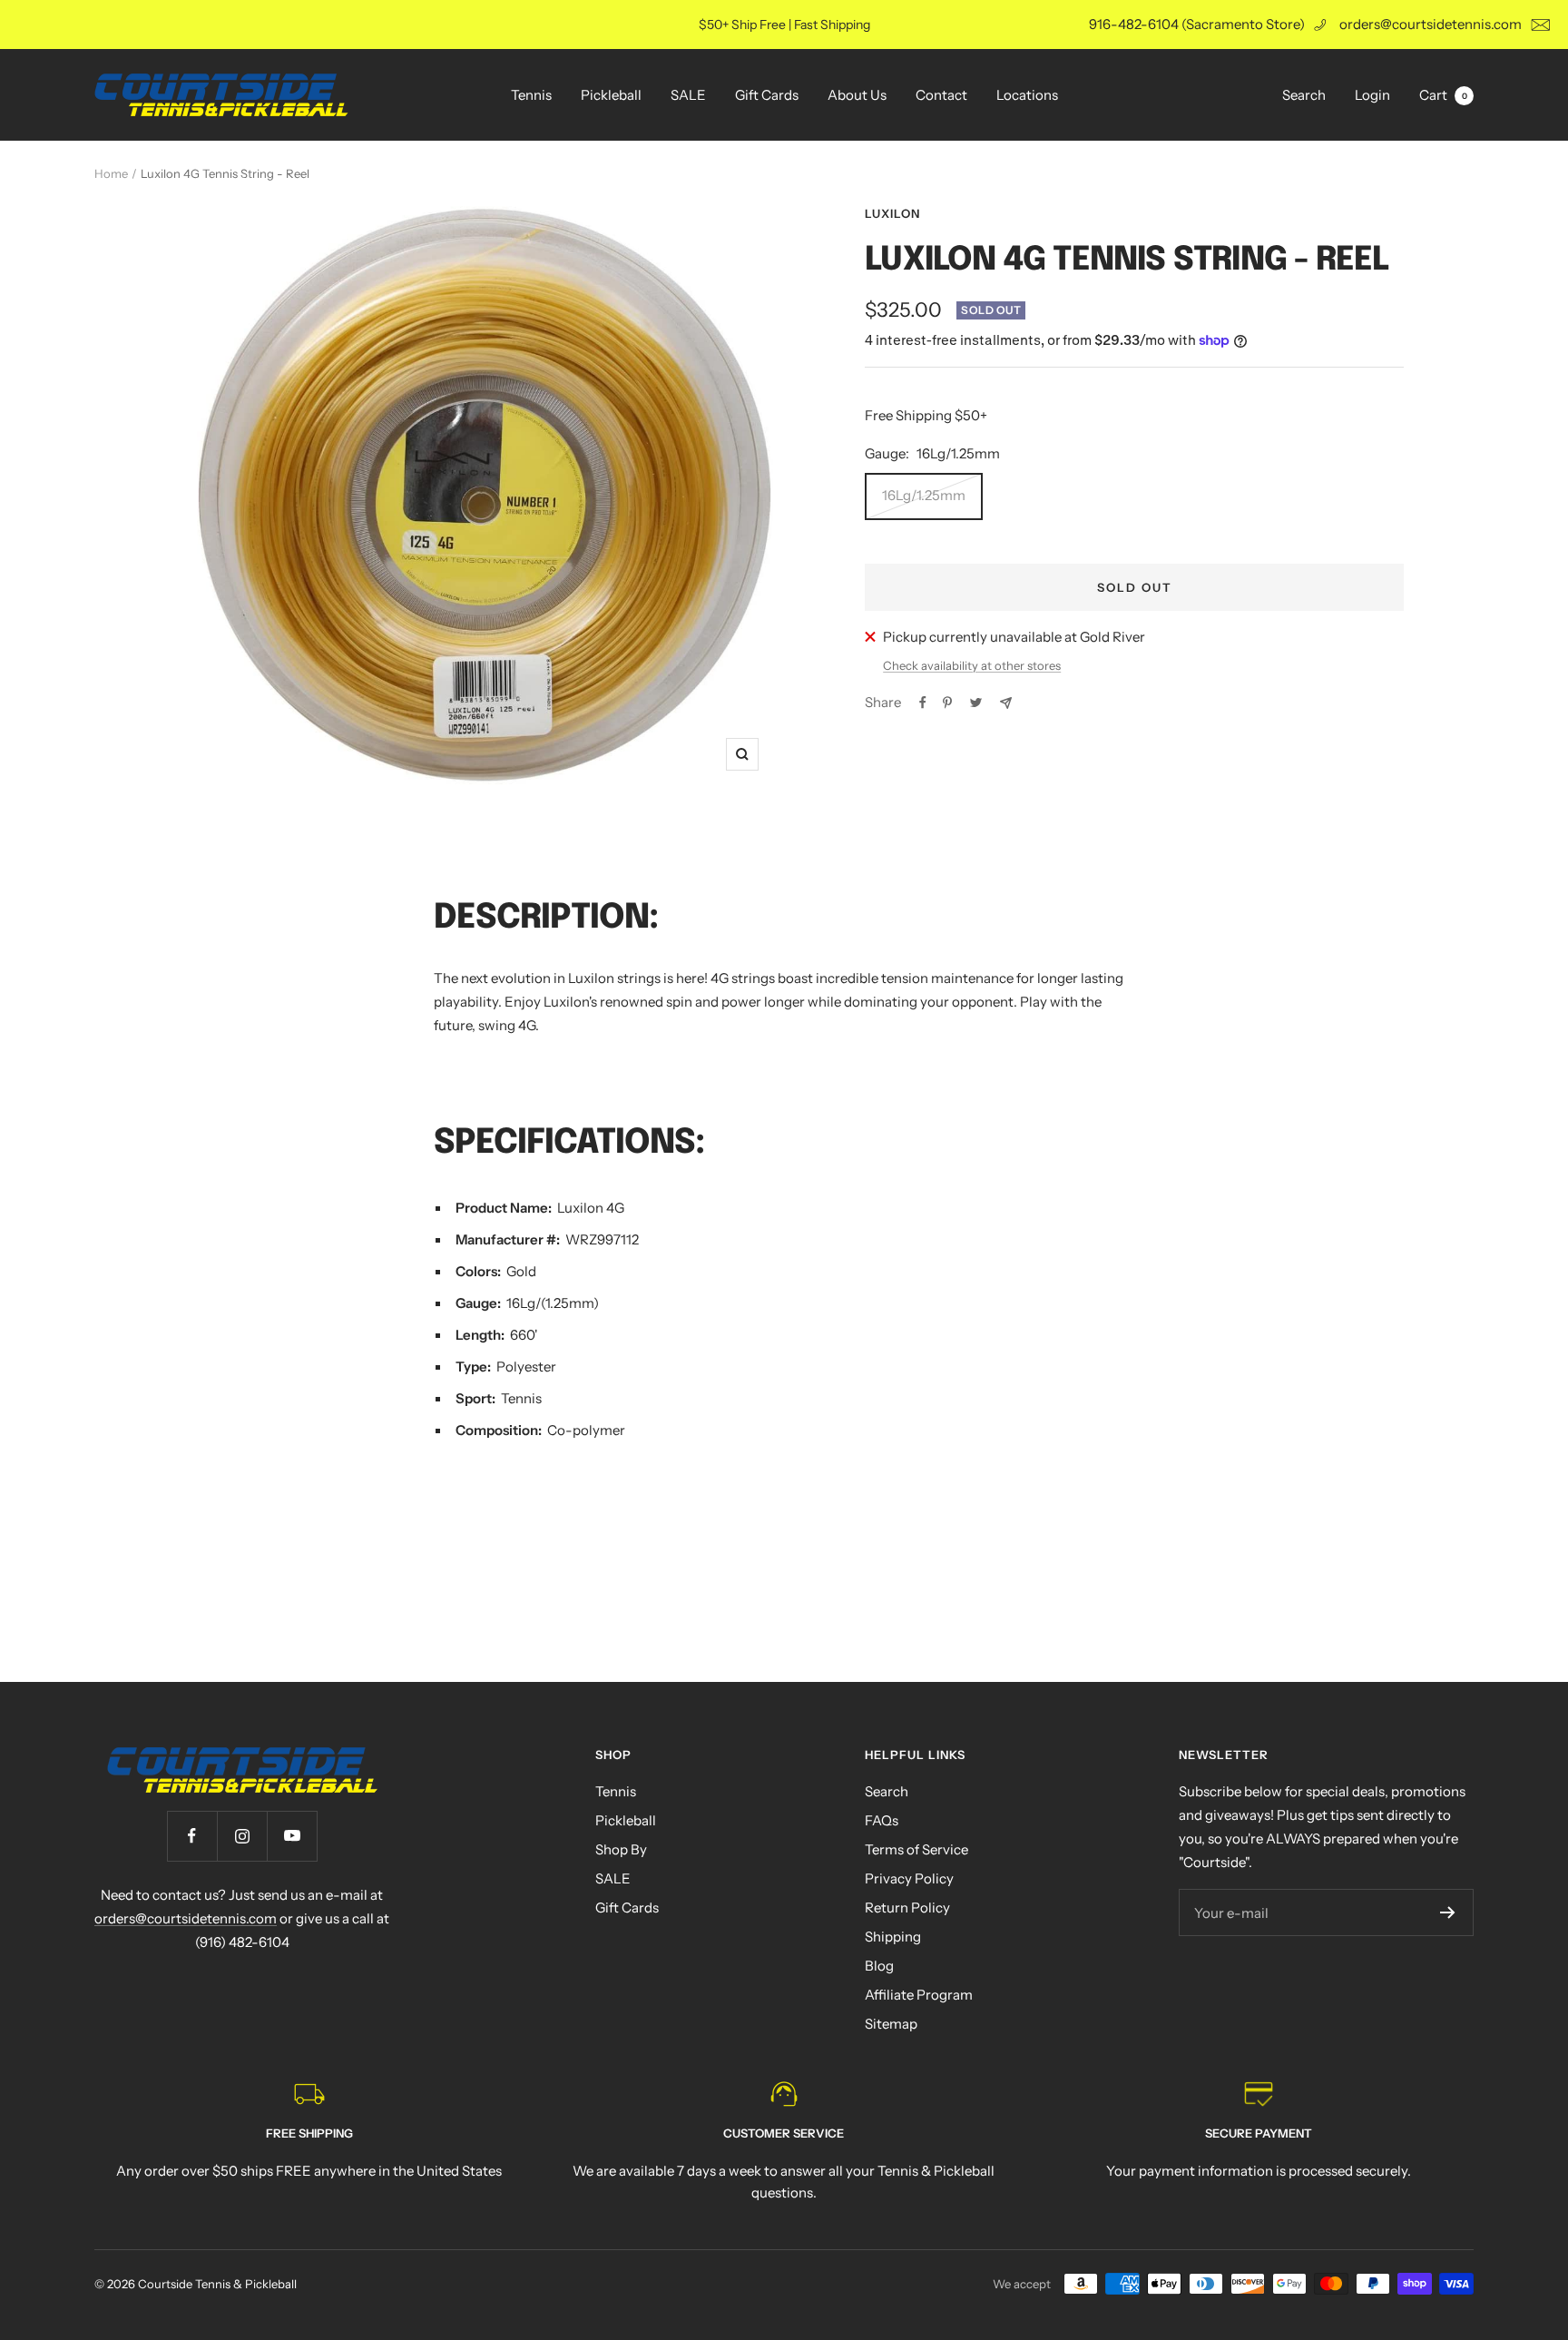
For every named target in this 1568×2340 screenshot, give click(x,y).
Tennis (531, 95)
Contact (941, 95)
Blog (879, 1966)
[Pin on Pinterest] (947, 703)
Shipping (893, 1937)
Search (1304, 95)
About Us (857, 95)
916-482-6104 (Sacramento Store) (1197, 24)
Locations (1027, 95)
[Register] (1448, 1912)
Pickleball (611, 95)
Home (111, 173)
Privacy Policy (909, 1878)
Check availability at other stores (972, 665)
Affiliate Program (919, 1995)
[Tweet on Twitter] (976, 703)
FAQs (882, 1820)
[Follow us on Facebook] (192, 1836)
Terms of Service (916, 1849)
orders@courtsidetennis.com (1431, 24)
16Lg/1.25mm (924, 495)
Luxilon (892, 213)
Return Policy (907, 1907)
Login (1372, 95)
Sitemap (891, 2024)
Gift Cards (767, 95)
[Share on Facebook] (923, 703)
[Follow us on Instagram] (242, 1836)
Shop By (621, 1849)
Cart (1443, 95)
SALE (688, 95)
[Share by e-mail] (1006, 703)
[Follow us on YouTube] (292, 1836)
